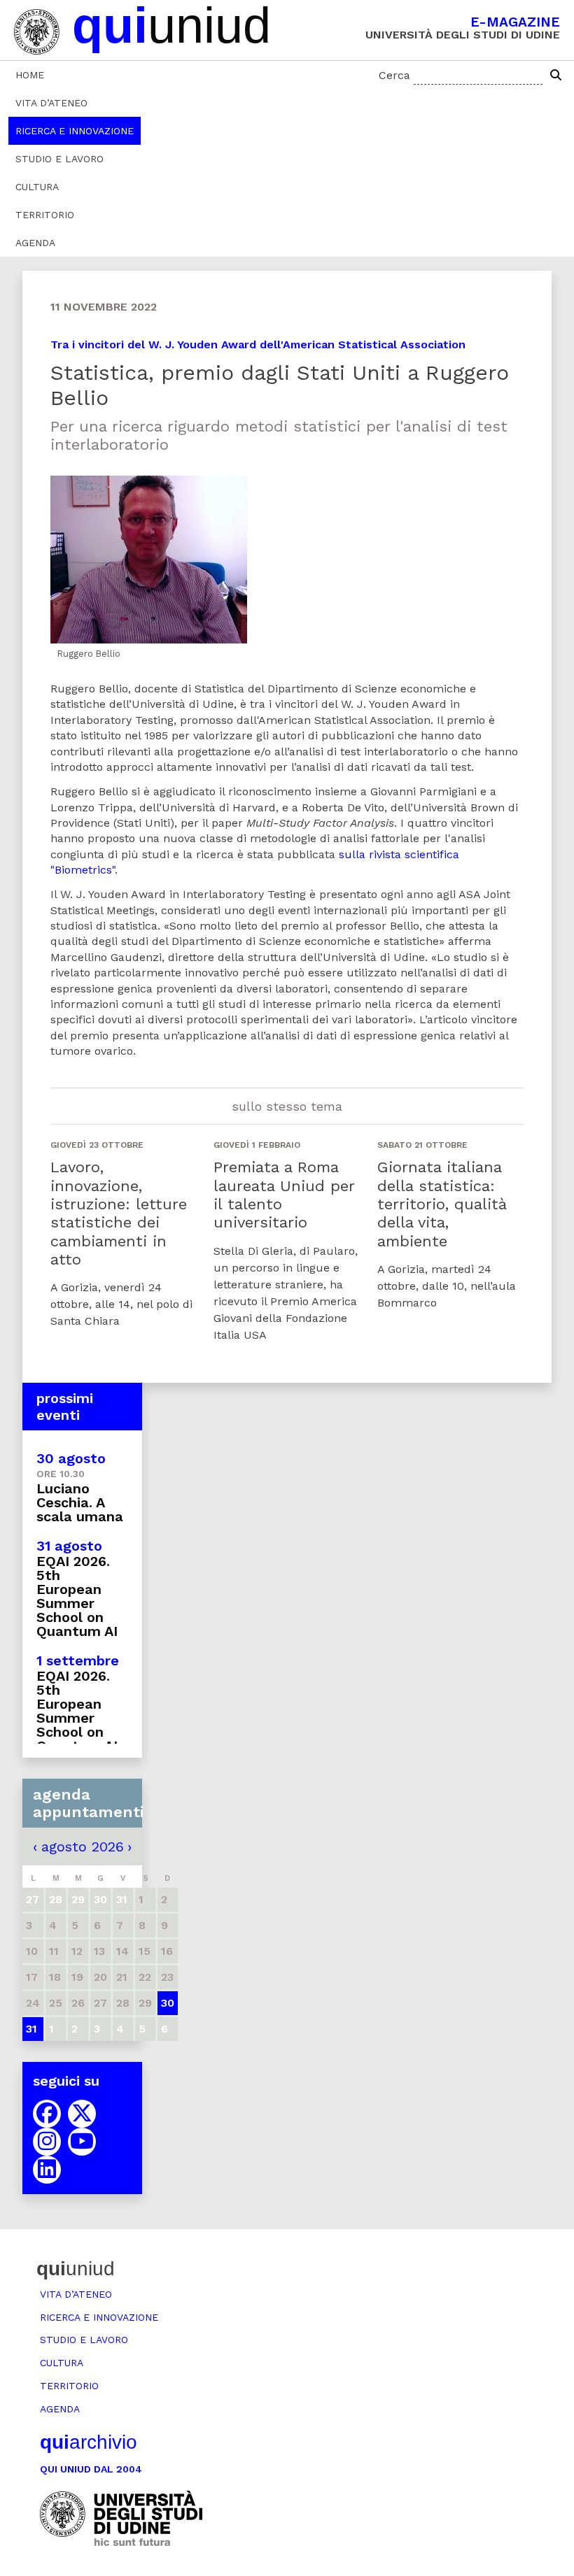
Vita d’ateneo (51, 103)
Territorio (45, 215)
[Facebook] (47, 2114)
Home (30, 75)
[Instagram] (47, 2142)
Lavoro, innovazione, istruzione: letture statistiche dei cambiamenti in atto (119, 1213)
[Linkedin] (47, 2170)
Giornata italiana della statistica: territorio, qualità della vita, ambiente (442, 1204)
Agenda (35, 243)
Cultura (37, 187)
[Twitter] (82, 2114)
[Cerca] (556, 76)
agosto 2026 (83, 1846)
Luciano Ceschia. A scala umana (80, 1502)
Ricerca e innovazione (75, 131)
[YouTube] (82, 2142)
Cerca (394, 75)
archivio (89, 2442)
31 (31, 2029)
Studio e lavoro (59, 159)
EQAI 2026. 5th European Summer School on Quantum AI (77, 1596)
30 (168, 2003)
